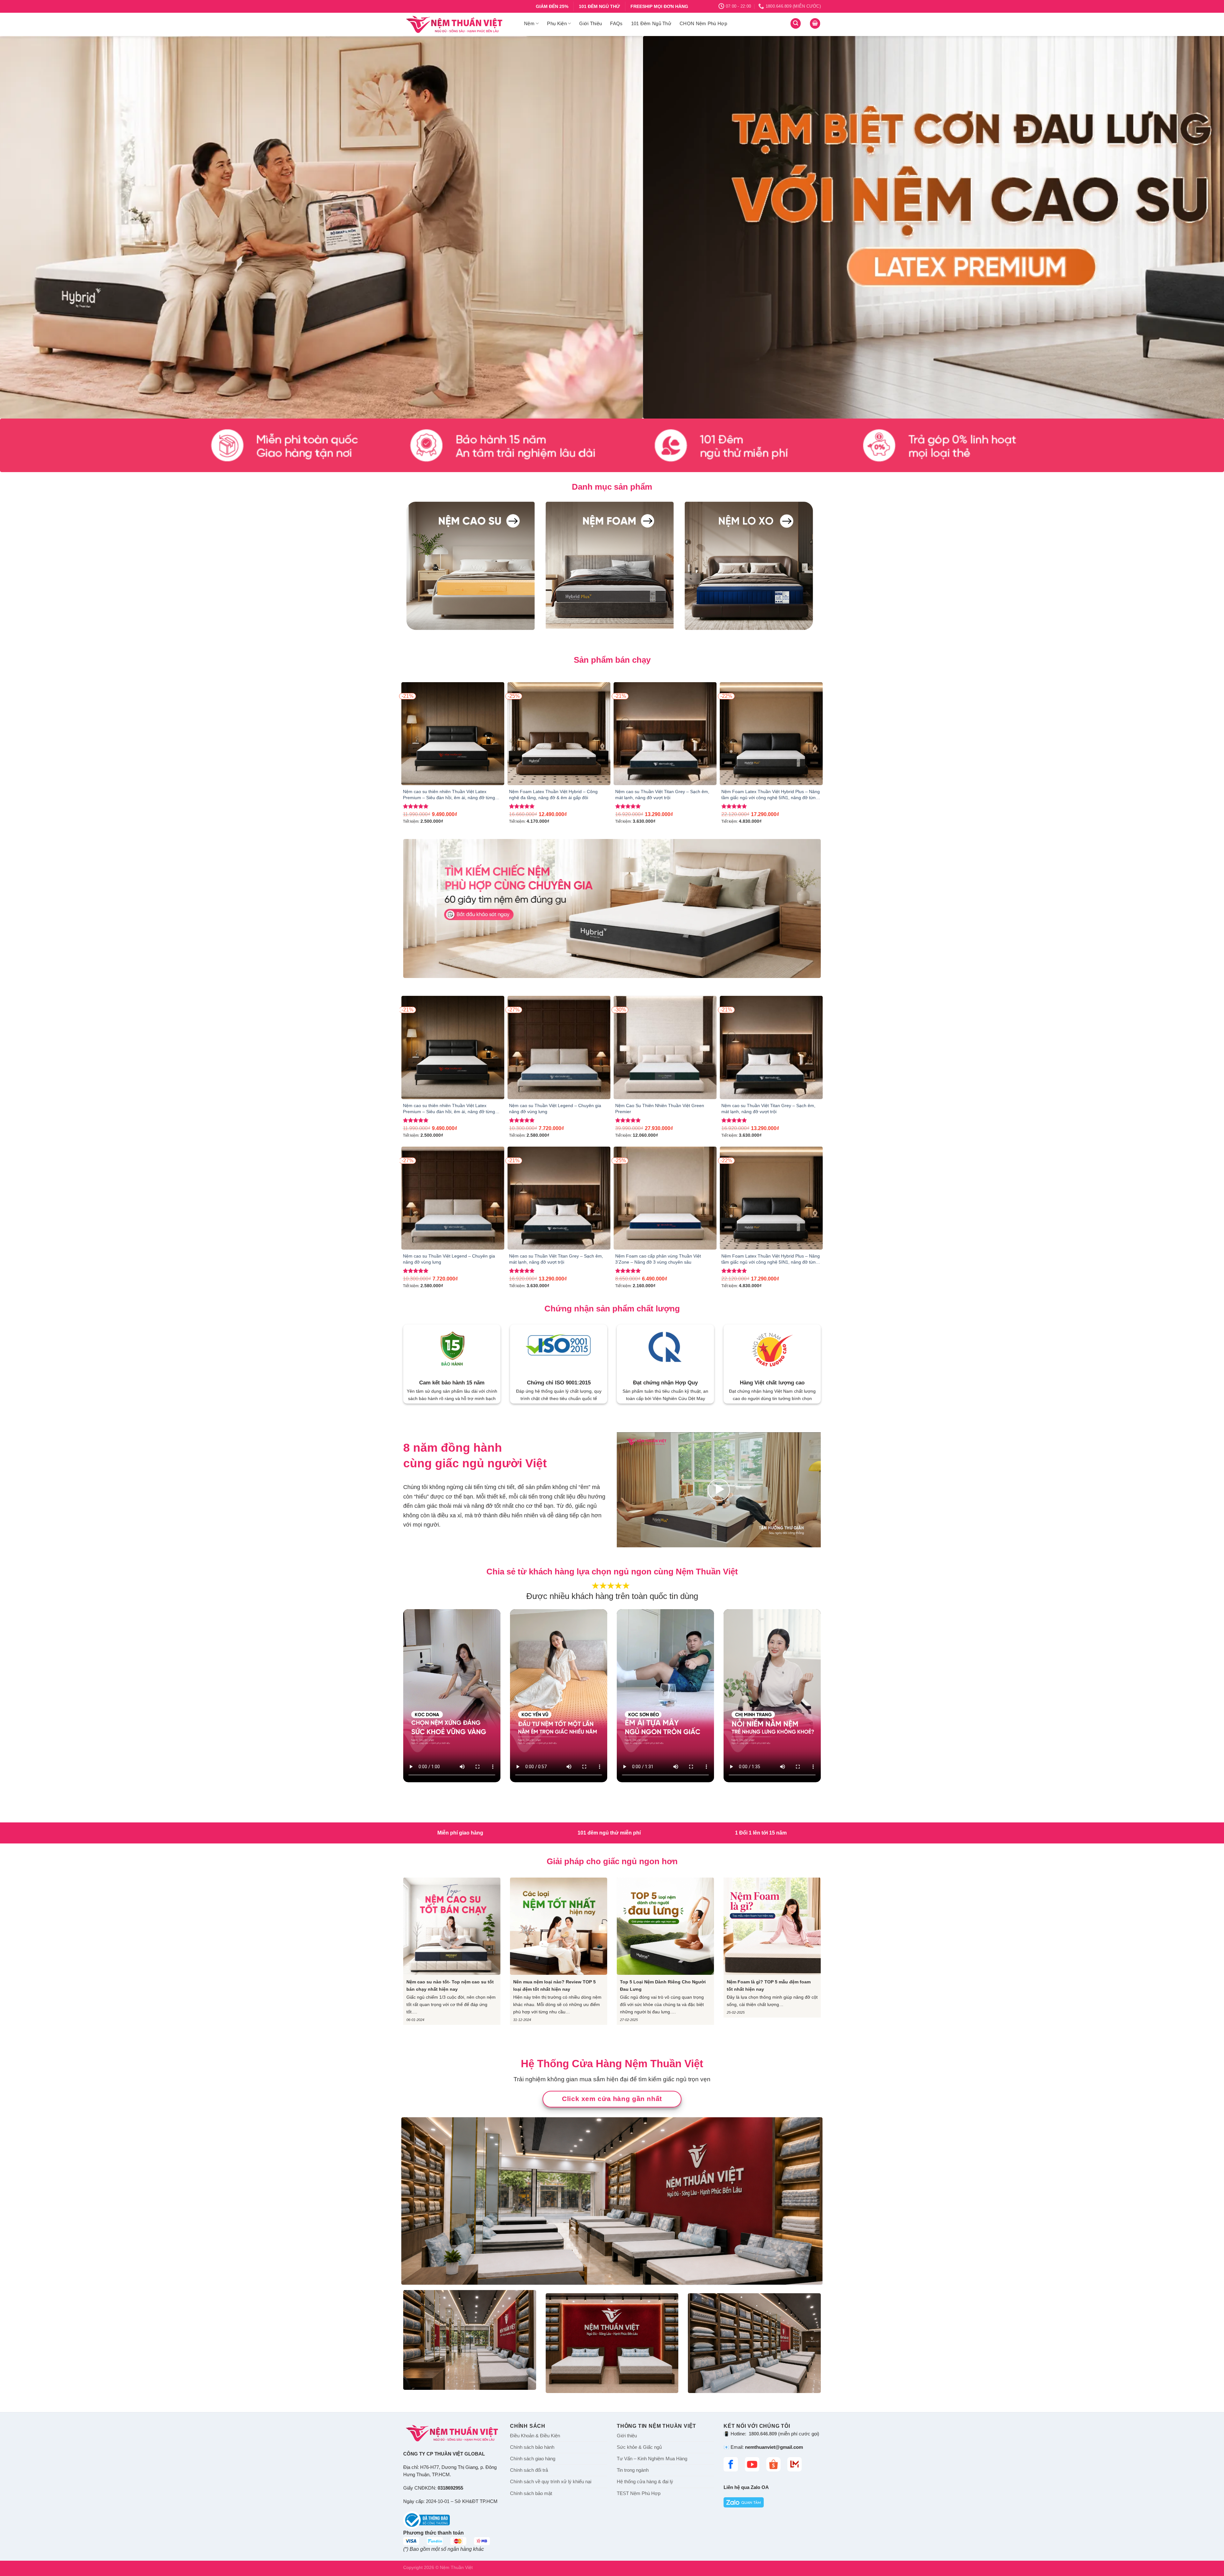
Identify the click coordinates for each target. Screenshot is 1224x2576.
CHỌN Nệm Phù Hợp (703, 23)
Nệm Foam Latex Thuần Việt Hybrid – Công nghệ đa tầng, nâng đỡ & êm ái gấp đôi (553, 795)
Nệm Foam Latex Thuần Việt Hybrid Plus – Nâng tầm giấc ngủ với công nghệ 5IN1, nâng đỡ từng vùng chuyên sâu (771, 795)
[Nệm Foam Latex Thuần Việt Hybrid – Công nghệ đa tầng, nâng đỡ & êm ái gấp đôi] (559, 734)
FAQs (616, 23)
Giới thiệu (627, 2436)
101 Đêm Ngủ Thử (651, 23)
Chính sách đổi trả (529, 2470)
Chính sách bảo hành (532, 2447)
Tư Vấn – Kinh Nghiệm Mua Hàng (652, 2459)
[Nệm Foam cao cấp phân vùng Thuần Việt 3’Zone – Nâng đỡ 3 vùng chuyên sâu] (665, 1198)
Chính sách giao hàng (533, 2459)
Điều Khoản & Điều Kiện (535, 2436)
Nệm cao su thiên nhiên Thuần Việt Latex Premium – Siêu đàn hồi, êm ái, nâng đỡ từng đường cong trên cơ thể (449, 795)
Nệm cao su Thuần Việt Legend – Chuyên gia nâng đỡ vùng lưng (555, 1109)
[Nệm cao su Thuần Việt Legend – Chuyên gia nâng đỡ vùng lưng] (559, 1047)
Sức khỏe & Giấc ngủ (639, 2447)
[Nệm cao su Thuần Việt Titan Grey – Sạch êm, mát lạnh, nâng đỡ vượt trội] (665, 734)
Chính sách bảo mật (531, 2493)
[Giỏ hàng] (815, 23)
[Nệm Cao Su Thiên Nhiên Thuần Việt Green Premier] (665, 1047)
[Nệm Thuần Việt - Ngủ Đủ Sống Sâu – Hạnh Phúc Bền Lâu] (459, 24)
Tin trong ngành (633, 2470)
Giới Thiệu (590, 23)
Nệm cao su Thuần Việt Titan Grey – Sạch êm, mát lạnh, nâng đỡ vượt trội (662, 795)
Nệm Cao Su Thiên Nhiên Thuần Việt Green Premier (660, 1109)
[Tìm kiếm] (796, 23)
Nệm (529, 23)
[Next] (1191, 227)
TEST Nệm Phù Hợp (639, 2493)
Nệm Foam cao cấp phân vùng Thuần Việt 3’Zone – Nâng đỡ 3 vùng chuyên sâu (658, 1259)
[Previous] (33, 227)
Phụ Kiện (557, 23)
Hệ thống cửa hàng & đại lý (645, 2482)
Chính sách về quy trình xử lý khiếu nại (551, 2482)
